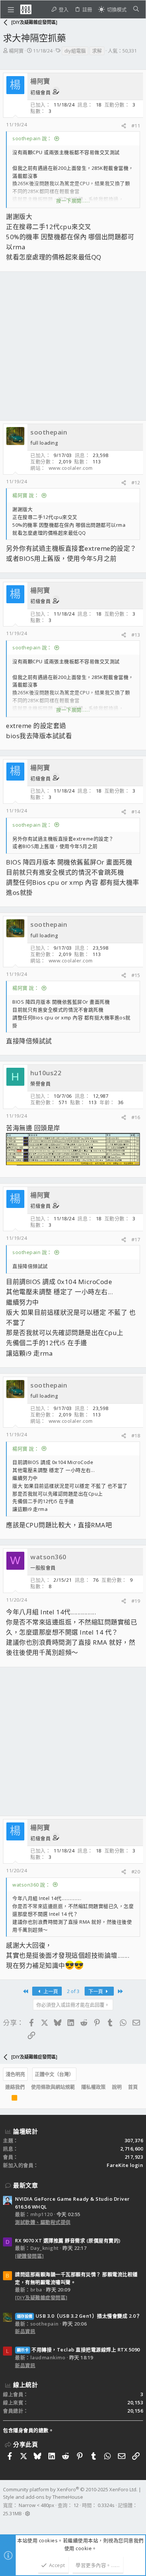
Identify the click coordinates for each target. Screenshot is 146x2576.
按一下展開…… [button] (73, 201)
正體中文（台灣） (54, 2074)
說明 (117, 2087)
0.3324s (106, 2505)
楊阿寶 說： (26, 495)
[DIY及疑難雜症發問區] (41, 2297)
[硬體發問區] (30, 2256)
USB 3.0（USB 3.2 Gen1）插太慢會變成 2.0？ (79, 2316)
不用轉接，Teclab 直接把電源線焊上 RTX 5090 (78, 2350)
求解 (97, 51)
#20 (136, 1872)
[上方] (5, 2099)
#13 (136, 635)
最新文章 (25, 2185)
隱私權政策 (93, 2087)
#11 (136, 126)
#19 (136, 1601)
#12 (136, 483)
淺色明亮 (15, 2074)
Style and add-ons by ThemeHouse (43, 2497)
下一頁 (96, 1991)
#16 (136, 1117)
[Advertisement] (73, 346)
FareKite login (125, 2165)
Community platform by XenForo (70, 2489)
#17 (136, 1239)
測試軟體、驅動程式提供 (43, 2222)
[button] (11, 9)
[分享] (124, 126)
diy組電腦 (75, 51)
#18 (136, 1436)
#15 (136, 975)
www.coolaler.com (71, 468)
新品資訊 (25, 2331)
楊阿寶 (16, 51)
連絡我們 (15, 2087)
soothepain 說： (32, 138)
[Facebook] (6, 2523)
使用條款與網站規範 (53, 2087)
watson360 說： (31, 1885)
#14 (136, 812)
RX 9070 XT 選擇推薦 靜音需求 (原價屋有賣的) (68, 2240)
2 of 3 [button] (73, 1991)
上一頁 (50, 1991)
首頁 (133, 2087)
